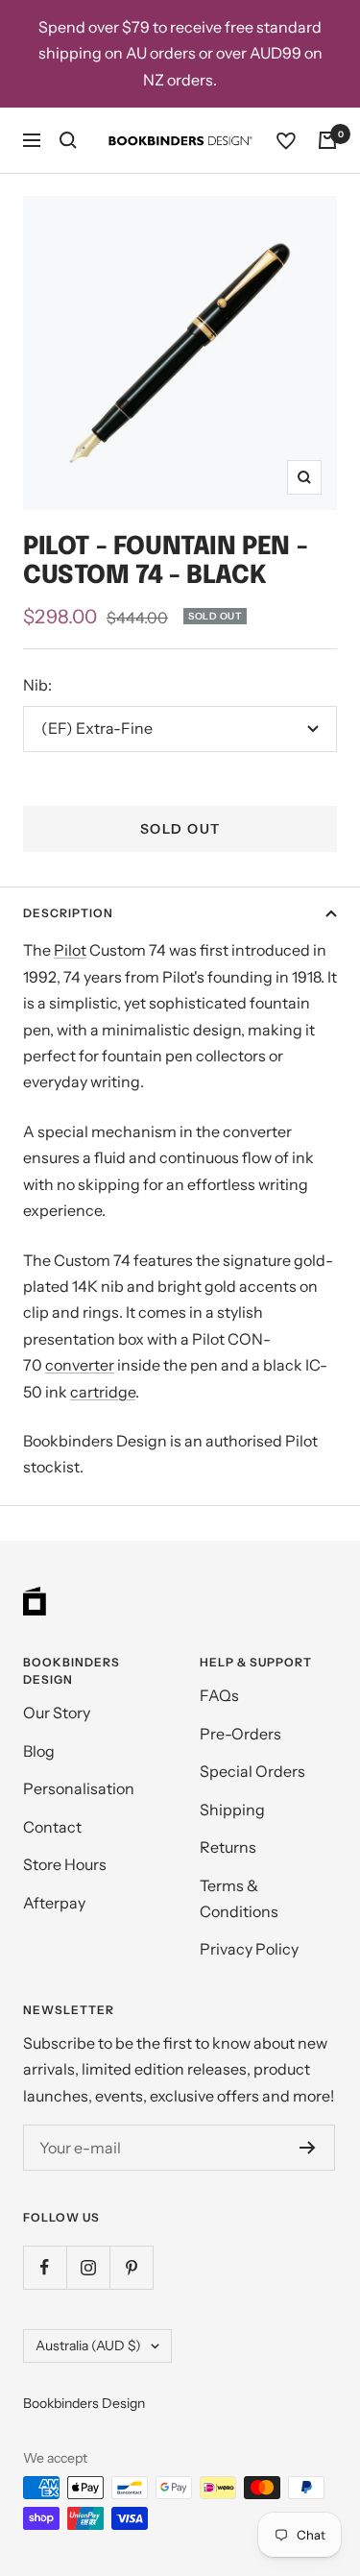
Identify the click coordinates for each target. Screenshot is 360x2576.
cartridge (103, 1392)
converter (80, 1365)
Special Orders (252, 1771)
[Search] (68, 140)
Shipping (232, 1810)
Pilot (70, 950)
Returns (228, 1847)
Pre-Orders (240, 1734)
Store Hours (65, 1864)
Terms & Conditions (239, 1898)
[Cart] (327, 140)
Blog (39, 1751)
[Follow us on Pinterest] (131, 2267)
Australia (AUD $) (88, 2345)
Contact (52, 1827)
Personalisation (79, 1788)
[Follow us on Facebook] (45, 2267)
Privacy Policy (249, 1949)
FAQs (219, 1695)
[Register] (308, 2148)
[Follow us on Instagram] (88, 2267)
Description (68, 913)
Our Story (57, 1713)
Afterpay (54, 1903)
